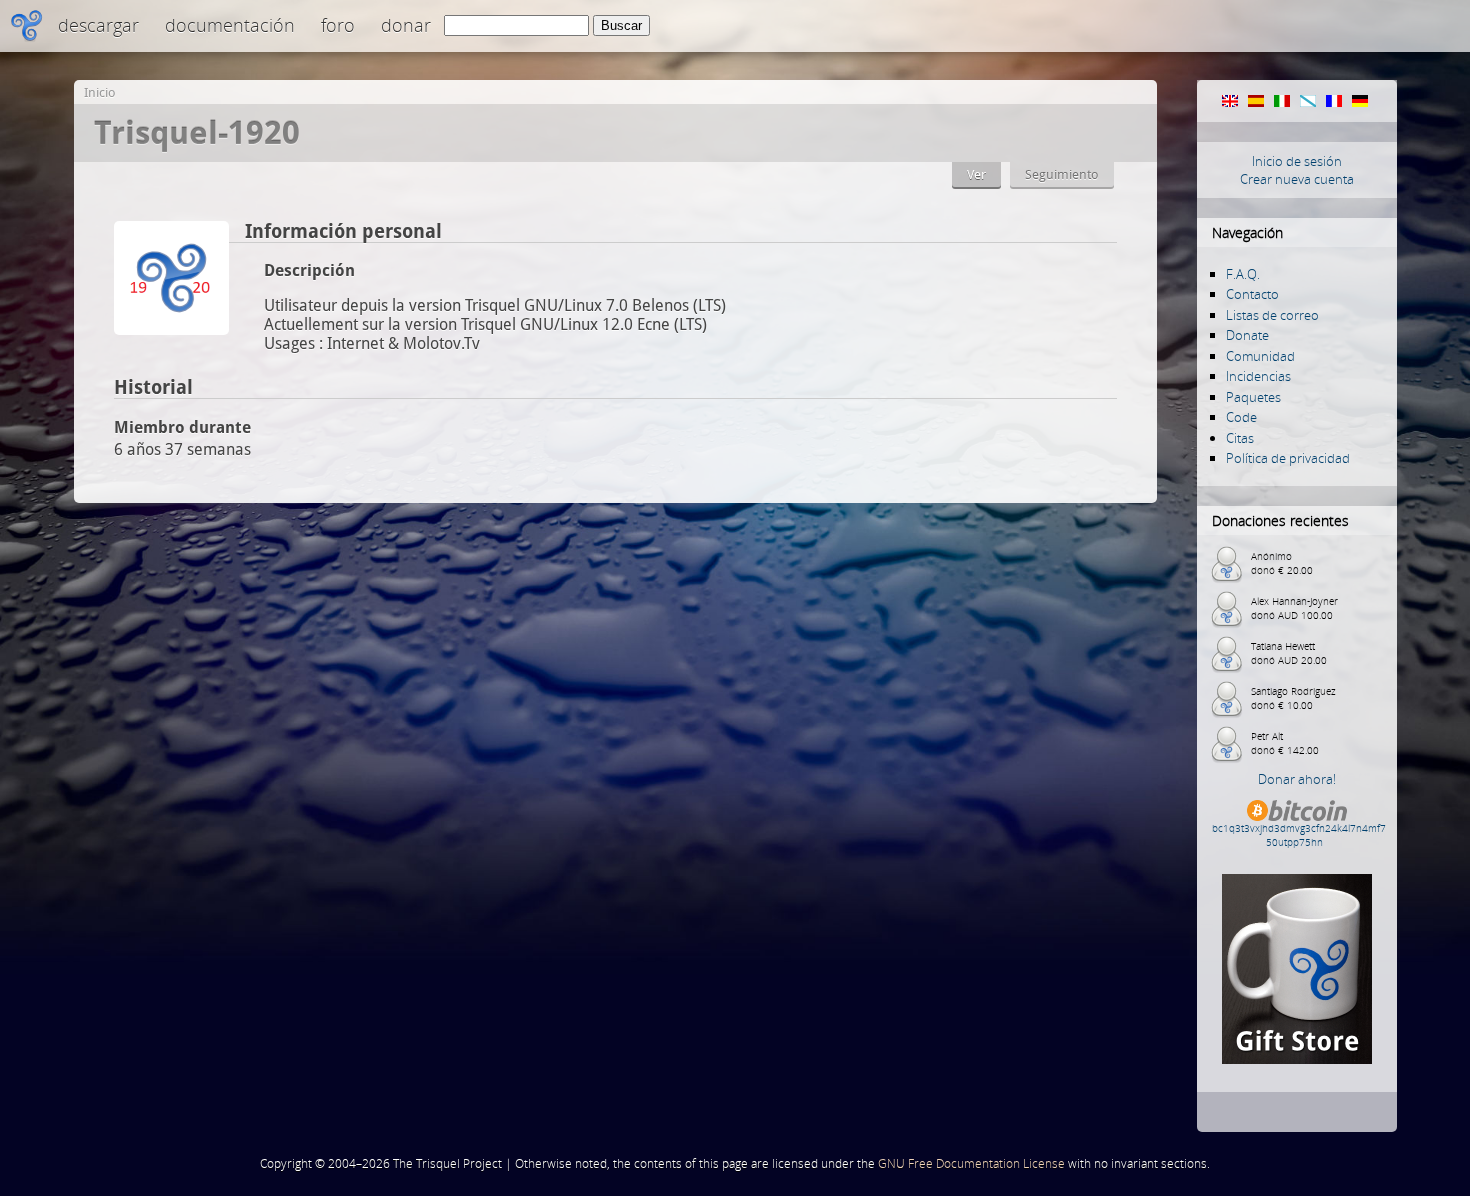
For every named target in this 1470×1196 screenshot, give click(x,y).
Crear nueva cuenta (1297, 179)
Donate (1247, 335)
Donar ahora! (1297, 779)
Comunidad (1260, 356)
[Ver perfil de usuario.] (171, 329)
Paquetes (1253, 397)
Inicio (100, 92)
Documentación (230, 25)
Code (1241, 417)
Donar (406, 25)
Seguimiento (1062, 174)
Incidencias (1258, 376)
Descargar (98, 25)
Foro (338, 25)
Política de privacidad (1288, 458)
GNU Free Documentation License (971, 1163)
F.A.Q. (1243, 274)
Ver (976, 174)
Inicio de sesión (1297, 161)
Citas (1240, 438)
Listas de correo (1272, 315)
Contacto (1252, 294)
